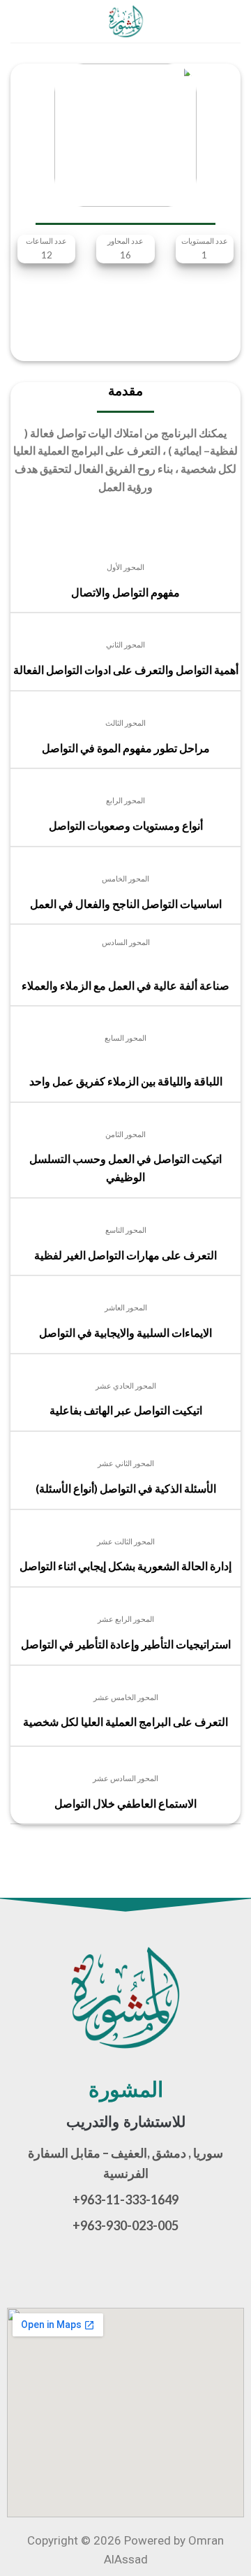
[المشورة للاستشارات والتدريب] (125, 21)
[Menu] (232, 21)
